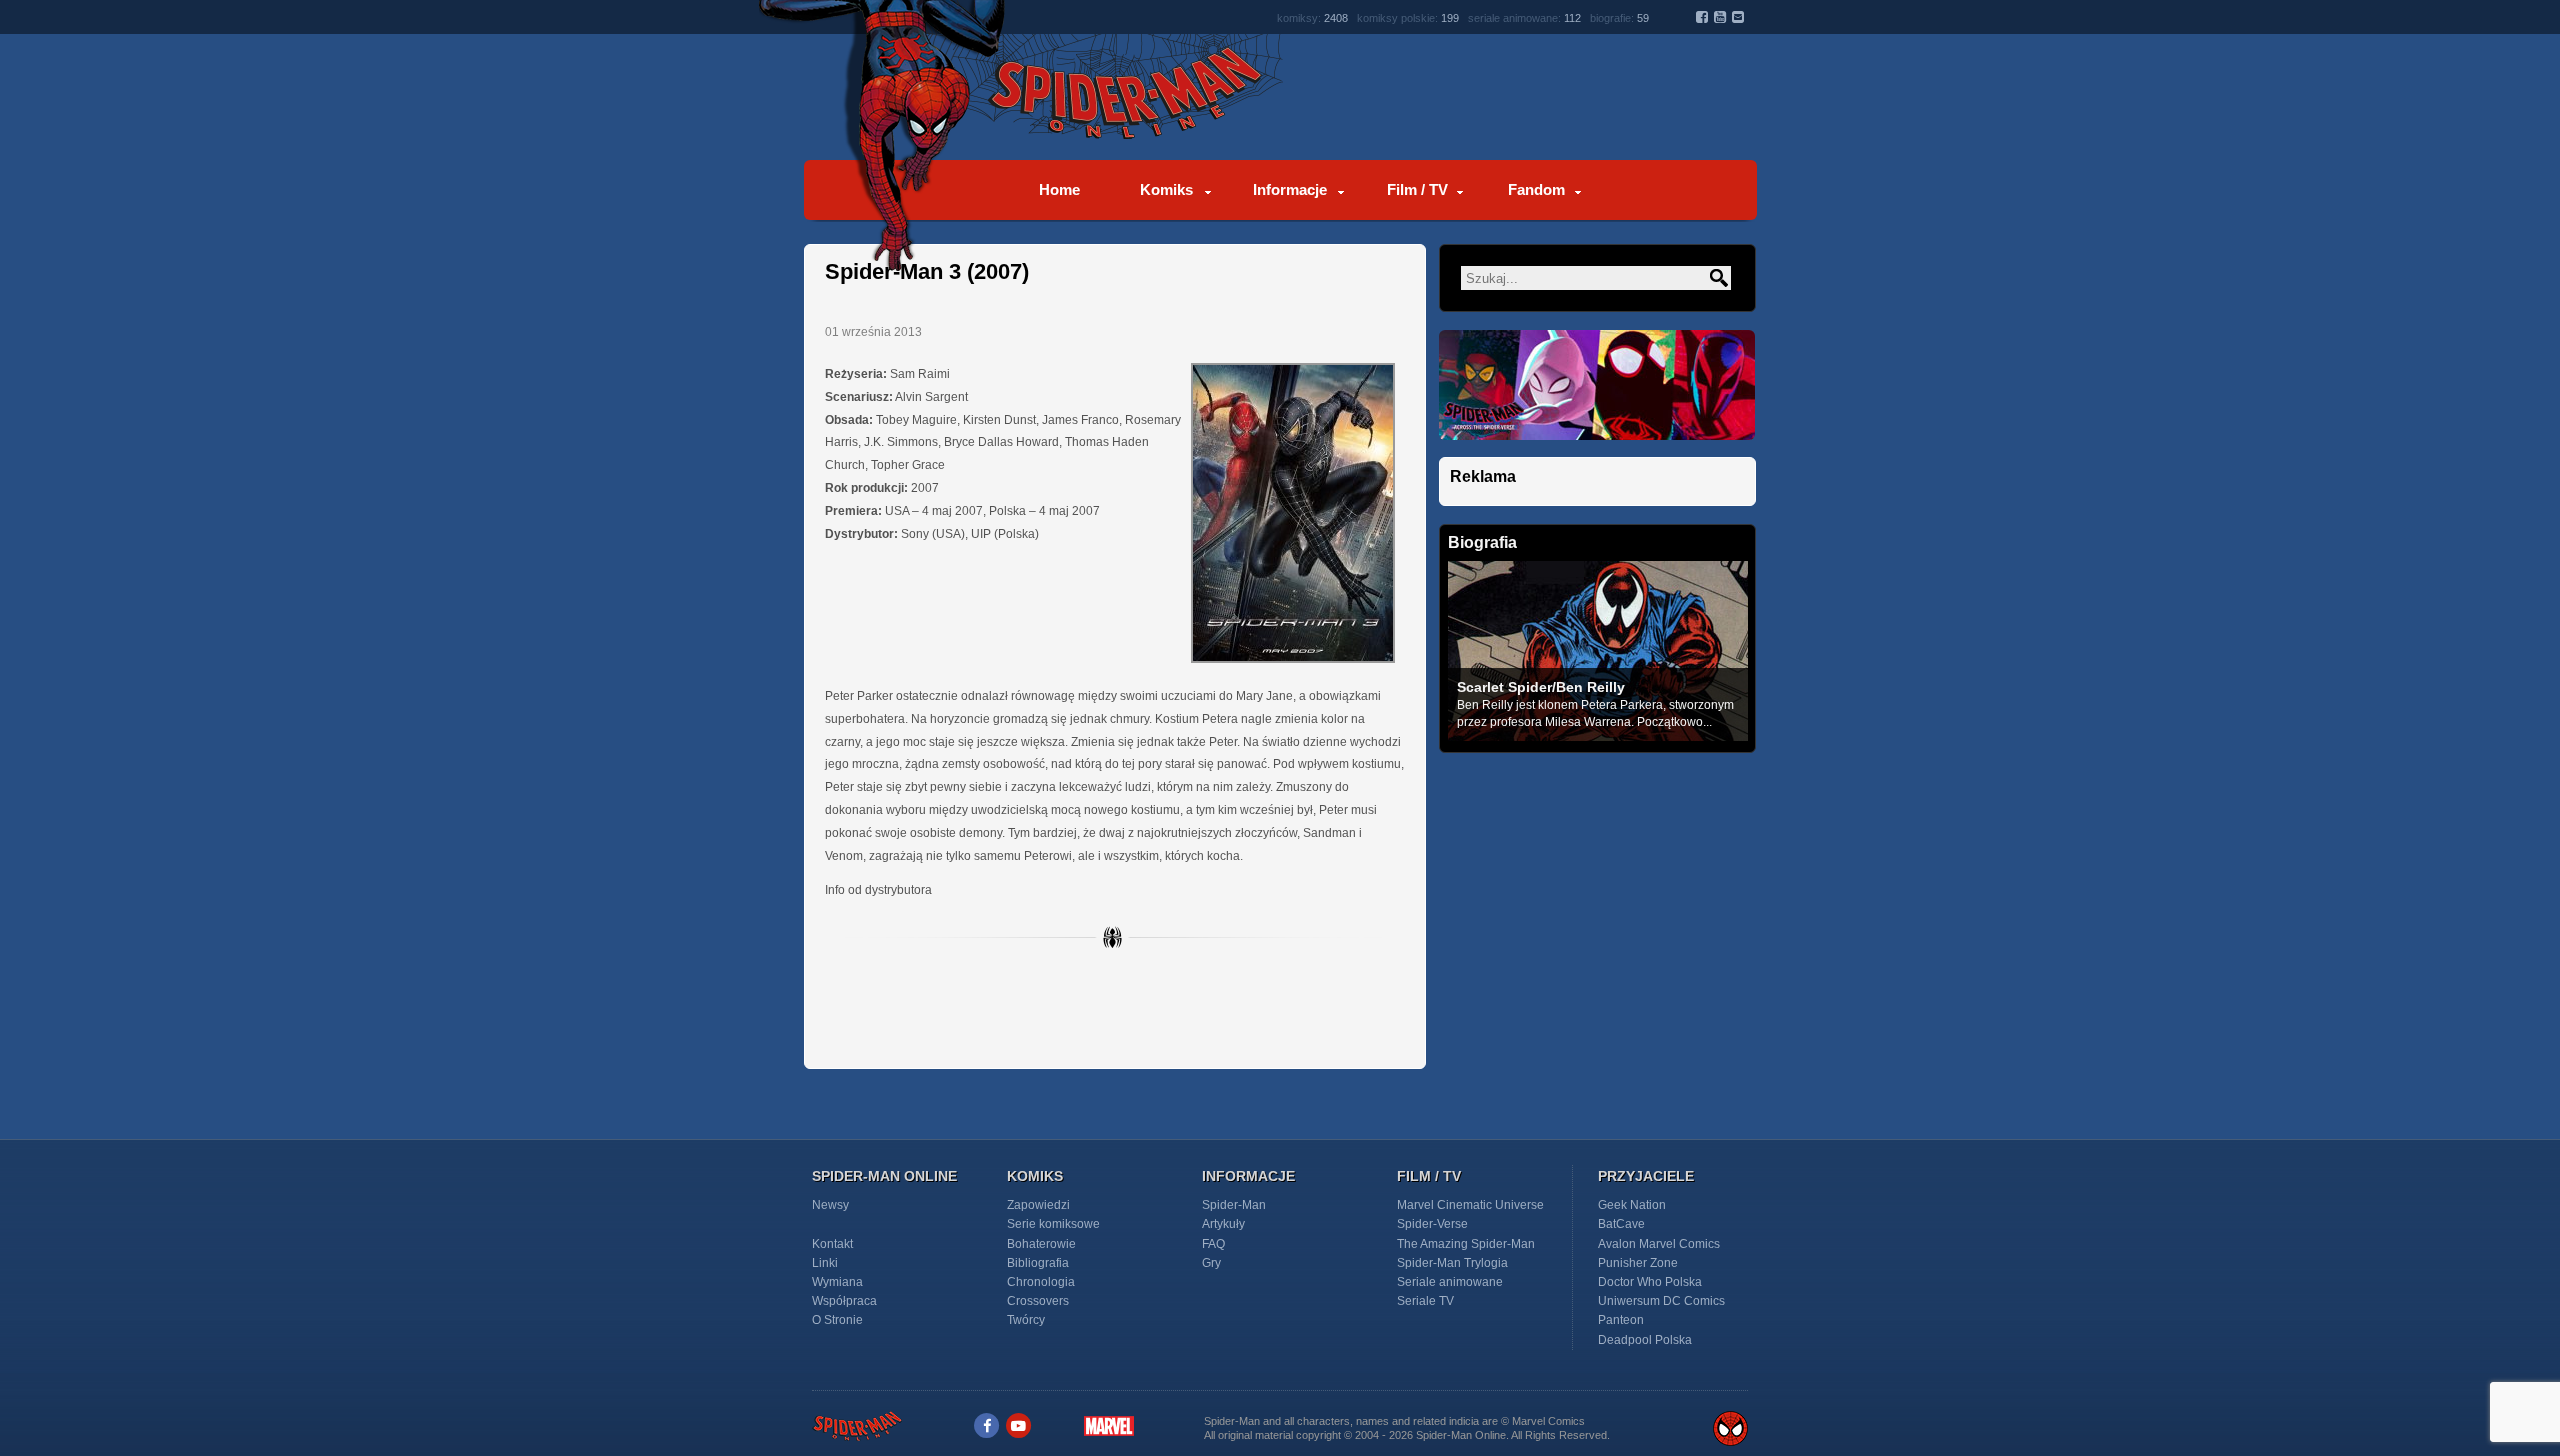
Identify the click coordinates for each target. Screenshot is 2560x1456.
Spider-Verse (1432, 1224)
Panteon (1621, 1320)
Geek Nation (1632, 1205)
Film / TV (1417, 189)
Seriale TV (1425, 1301)
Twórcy (1026, 1320)
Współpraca (844, 1301)
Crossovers (1038, 1301)
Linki (825, 1263)
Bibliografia (1038, 1263)
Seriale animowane (1450, 1282)
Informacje (1290, 189)
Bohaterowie (1041, 1244)
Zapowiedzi (1038, 1205)
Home (1059, 189)
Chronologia (1041, 1282)
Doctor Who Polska (1650, 1282)
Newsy (830, 1205)
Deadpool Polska (1645, 1340)
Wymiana (837, 1282)
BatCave (1621, 1224)
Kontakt (832, 1244)
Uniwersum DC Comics (1661, 1301)
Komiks (1166, 189)
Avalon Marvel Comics (1659, 1244)
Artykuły (1223, 1224)
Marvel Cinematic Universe (1470, 1205)
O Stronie (837, 1320)
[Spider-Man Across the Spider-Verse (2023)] (1597, 451)
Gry (1211, 1263)
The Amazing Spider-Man (1466, 1244)
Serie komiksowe (1053, 1224)
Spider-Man (1234, 1205)
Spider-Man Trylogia (1452, 1263)
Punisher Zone (1638, 1263)
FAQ (1213, 1244)
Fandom (1536, 189)
